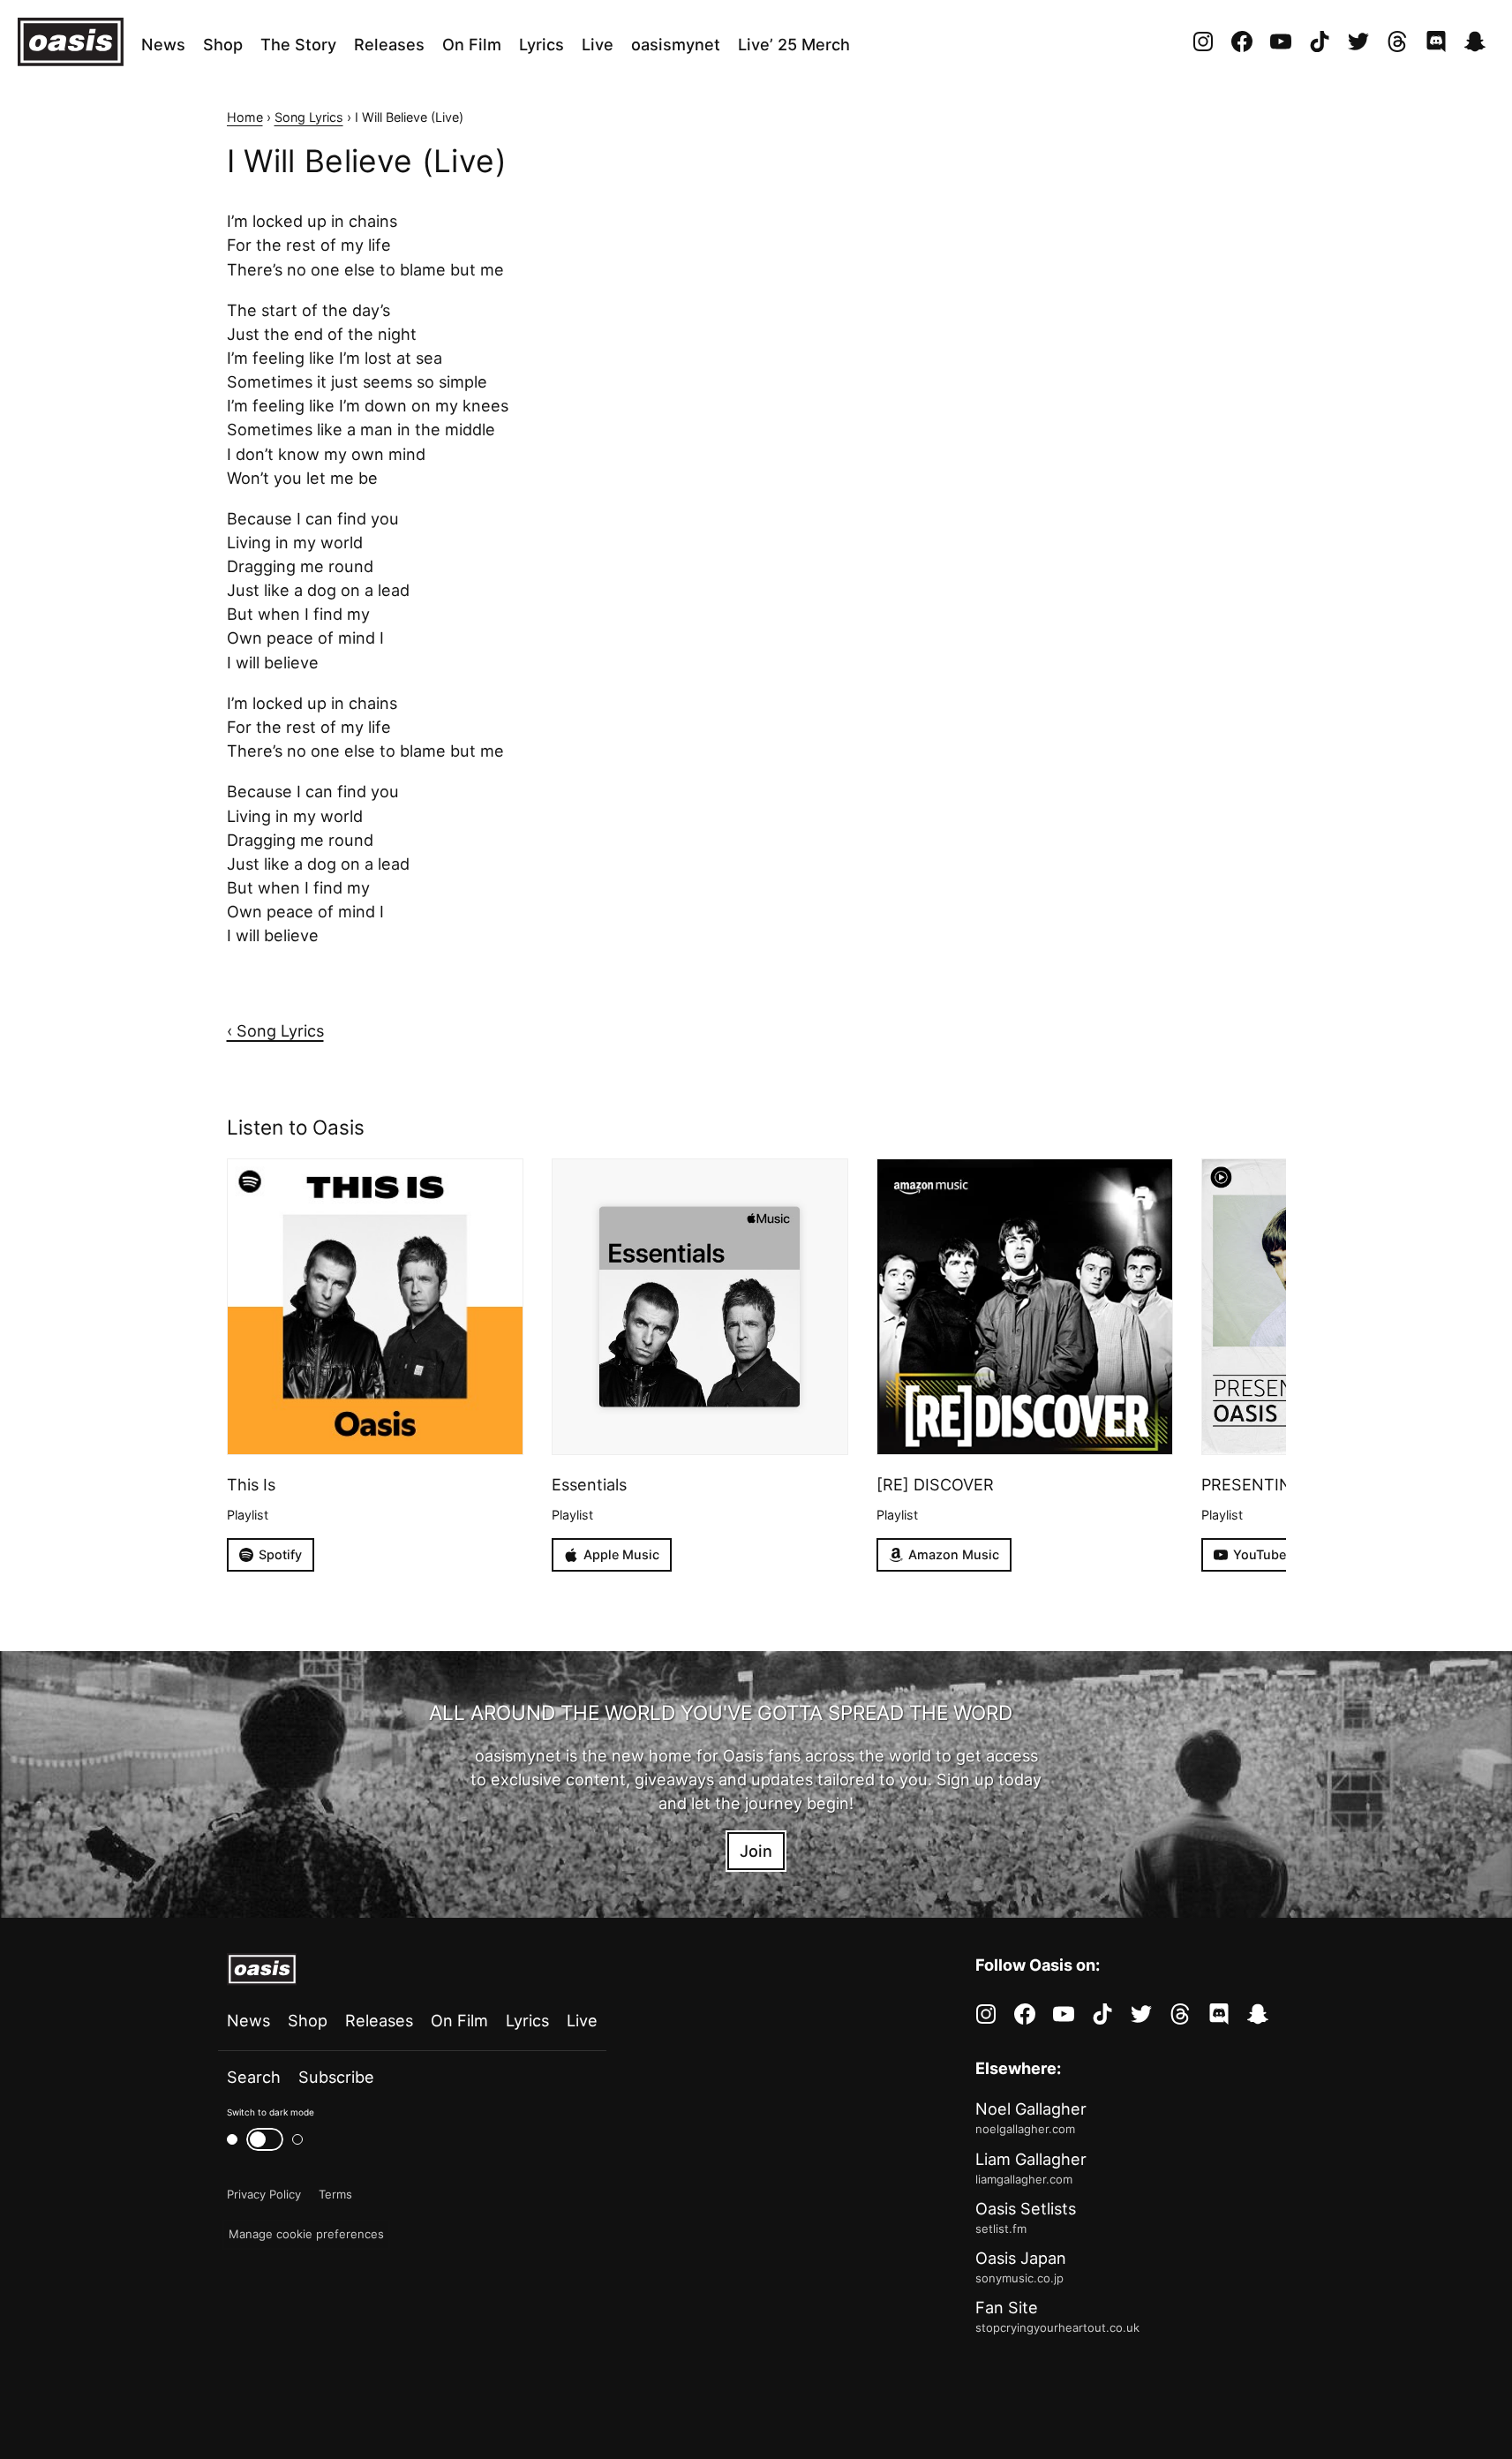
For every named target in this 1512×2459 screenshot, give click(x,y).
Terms (335, 2194)
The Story (298, 44)
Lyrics (542, 44)
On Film (472, 44)
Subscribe (336, 2077)
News (163, 44)
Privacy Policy (264, 2194)
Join (756, 1851)
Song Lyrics (309, 117)
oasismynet (676, 44)
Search (254, 2077)
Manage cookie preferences (306, 2234)
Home (245, 117)
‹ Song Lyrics (275, 1030)
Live (598, 44)
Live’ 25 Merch (794, 44)
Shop (223, 44)
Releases (389, 44)
